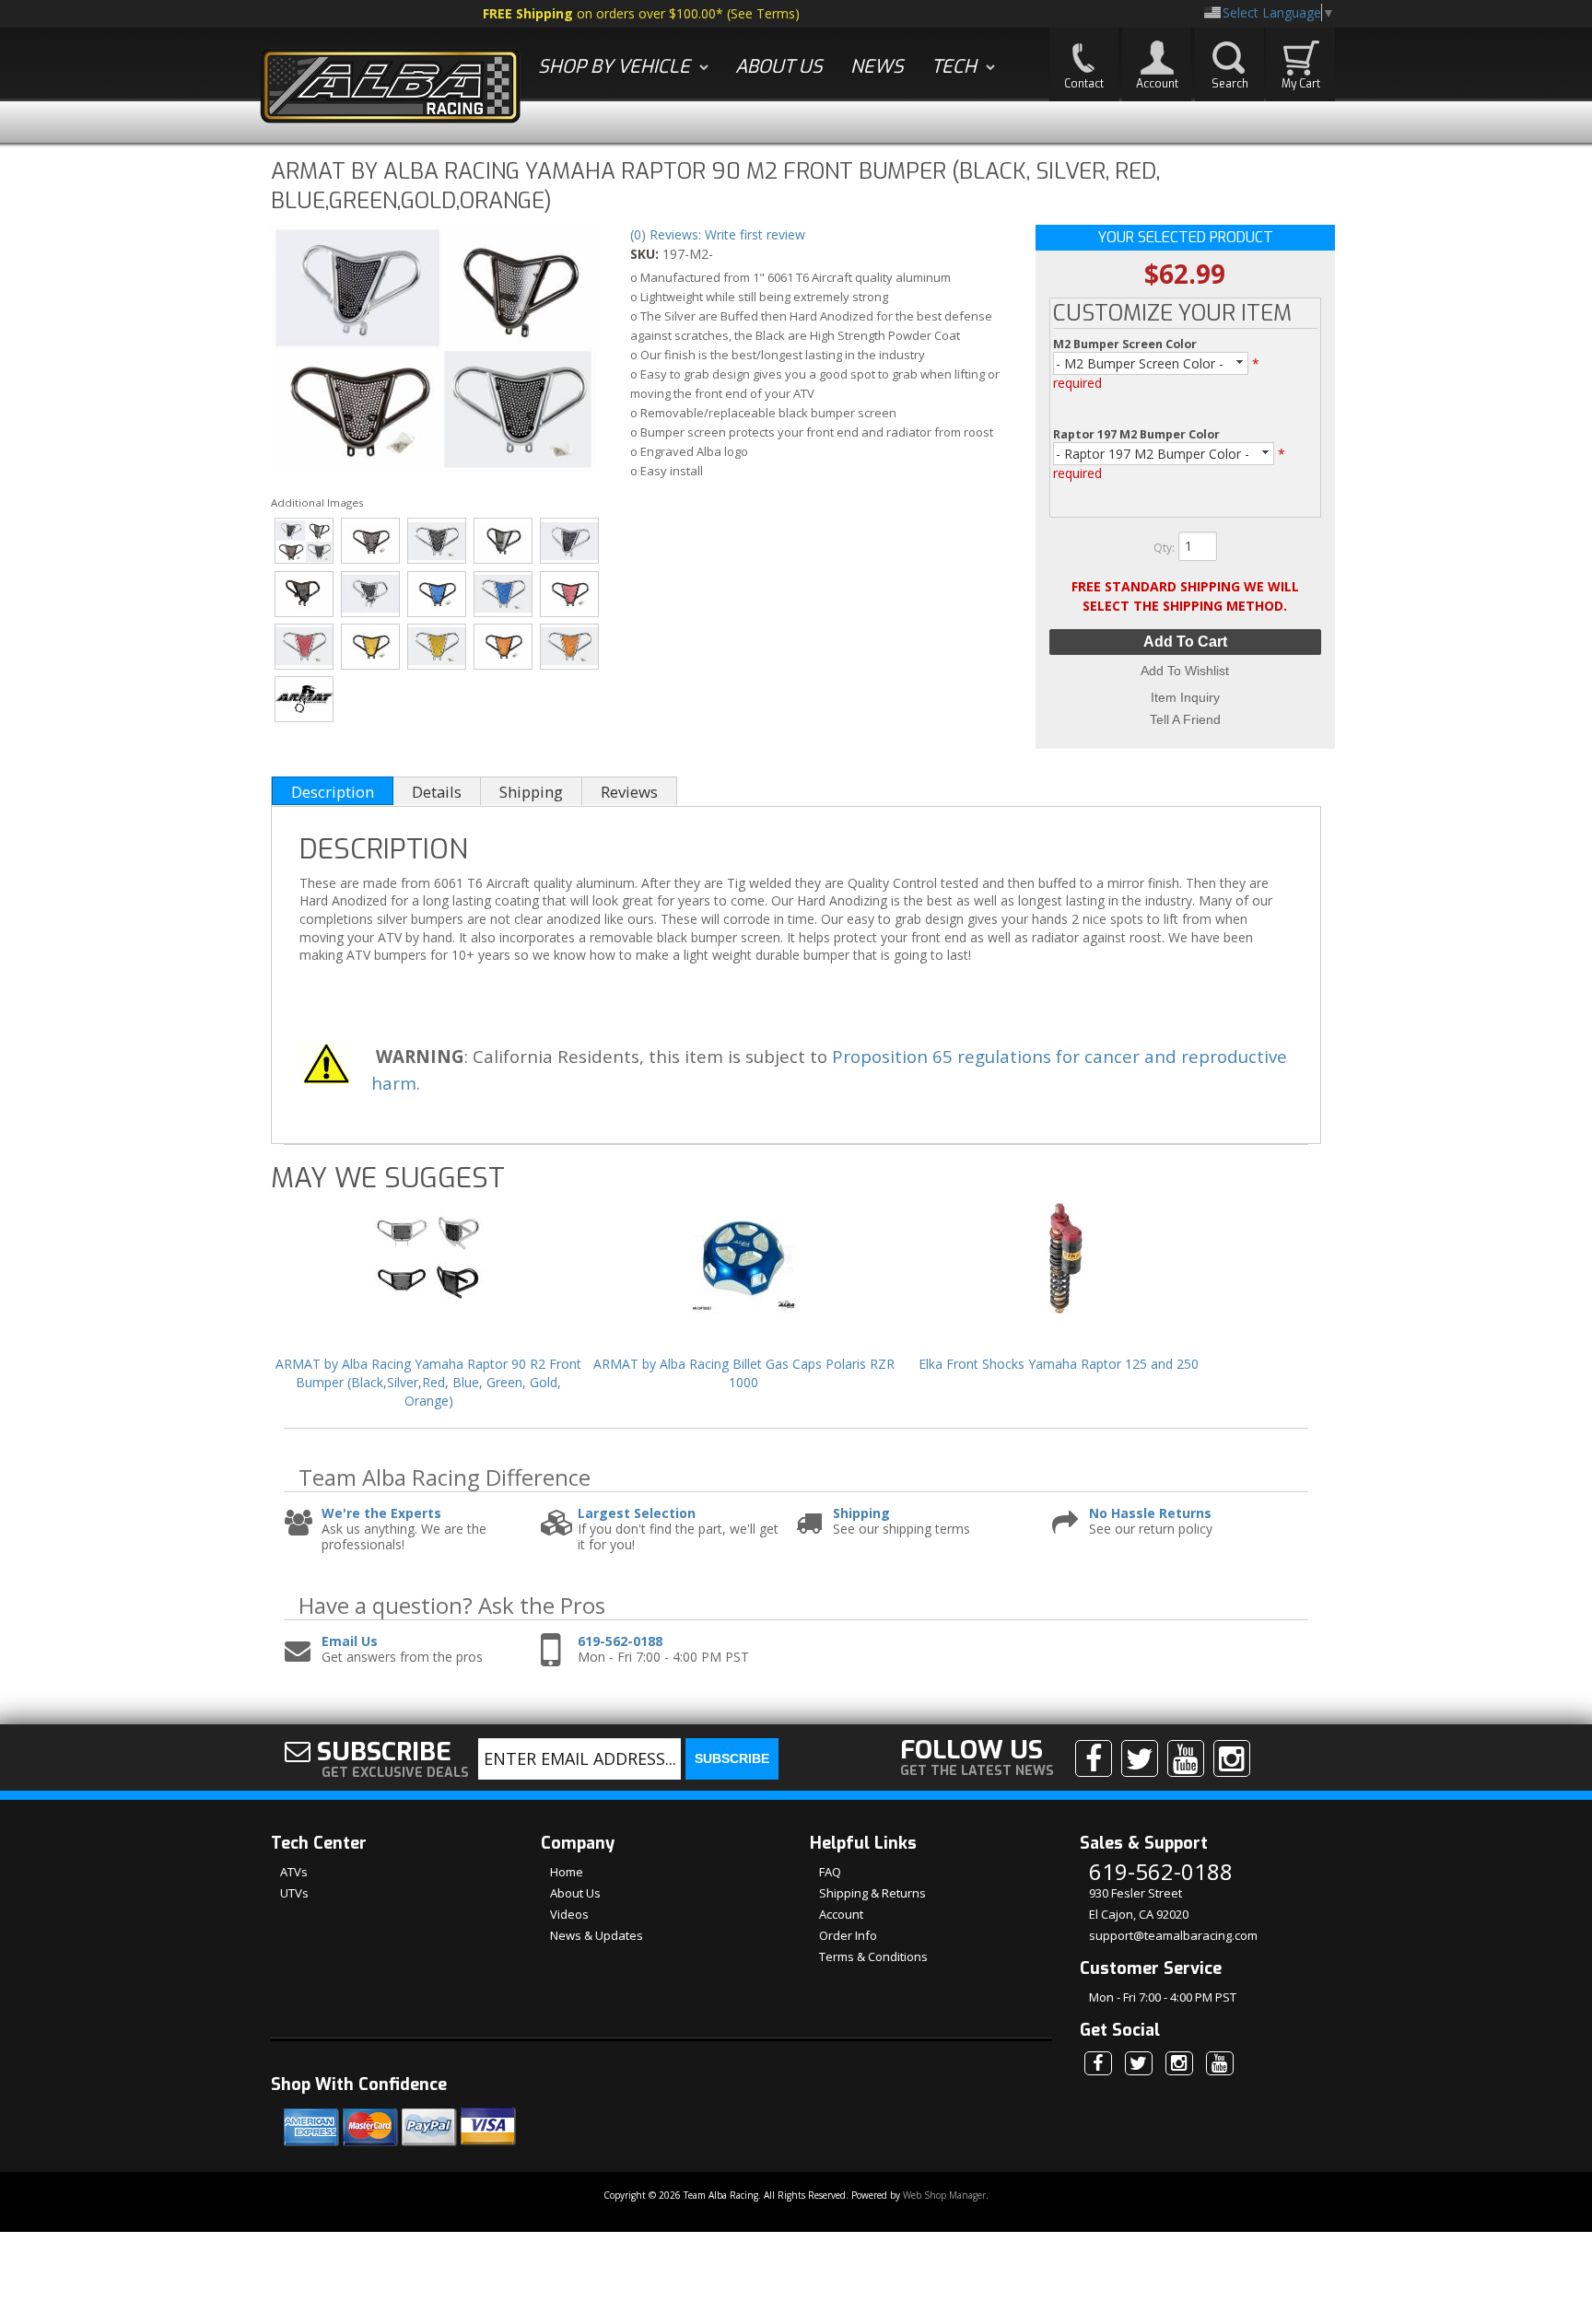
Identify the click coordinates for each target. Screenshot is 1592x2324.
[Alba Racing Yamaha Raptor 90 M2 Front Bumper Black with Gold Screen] (371, 647)
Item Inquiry (1185, 697)
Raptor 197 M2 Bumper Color (1136, 434)
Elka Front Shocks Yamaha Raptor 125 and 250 (1059, 1364)
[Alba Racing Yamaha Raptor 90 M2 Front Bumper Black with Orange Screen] (503, 647)
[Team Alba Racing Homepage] (391, 88)
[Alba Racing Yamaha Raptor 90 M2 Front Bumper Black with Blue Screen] (437, 594)
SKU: (646, 254)
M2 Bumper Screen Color (1125, 344)
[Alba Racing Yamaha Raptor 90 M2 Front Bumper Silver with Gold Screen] (437, 647)
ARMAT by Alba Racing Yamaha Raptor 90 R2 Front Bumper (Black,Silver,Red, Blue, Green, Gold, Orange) (428, 1382)
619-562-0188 (620, 1642)
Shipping (861, 1514)
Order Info (848, 1935)
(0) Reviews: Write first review (718, 234)
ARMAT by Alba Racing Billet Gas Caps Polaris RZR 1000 (744, 1373)
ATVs (294, 1872)
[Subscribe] (1186, 1758)
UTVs (294, 1893)
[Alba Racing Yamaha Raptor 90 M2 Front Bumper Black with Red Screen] (570, 594)
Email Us (350, 1642)
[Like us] (1094, 1758)
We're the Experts (381, 1514)
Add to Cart (1185, 642)
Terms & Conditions (873, 1956)
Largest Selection (637, 1514)
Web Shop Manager (944, 2195)
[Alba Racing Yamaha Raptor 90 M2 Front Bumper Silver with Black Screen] (437, 541)
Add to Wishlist (1185, 671)
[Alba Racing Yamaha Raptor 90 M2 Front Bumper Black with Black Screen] (371, 541)
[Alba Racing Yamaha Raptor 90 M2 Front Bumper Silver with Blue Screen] (503, 594)
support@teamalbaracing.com (1173, 1935)
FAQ (830, 1872)
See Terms (763, 13)
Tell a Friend (1185, 719)
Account (841, 1914)
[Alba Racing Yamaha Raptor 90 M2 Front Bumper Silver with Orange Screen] (570, 647)
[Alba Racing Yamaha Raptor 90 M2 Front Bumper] (433, 351)
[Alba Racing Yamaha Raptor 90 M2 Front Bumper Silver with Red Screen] (304, 647)
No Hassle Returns (1150, 1514)
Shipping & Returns (872, 1893)
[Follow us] (1140, 1758)
